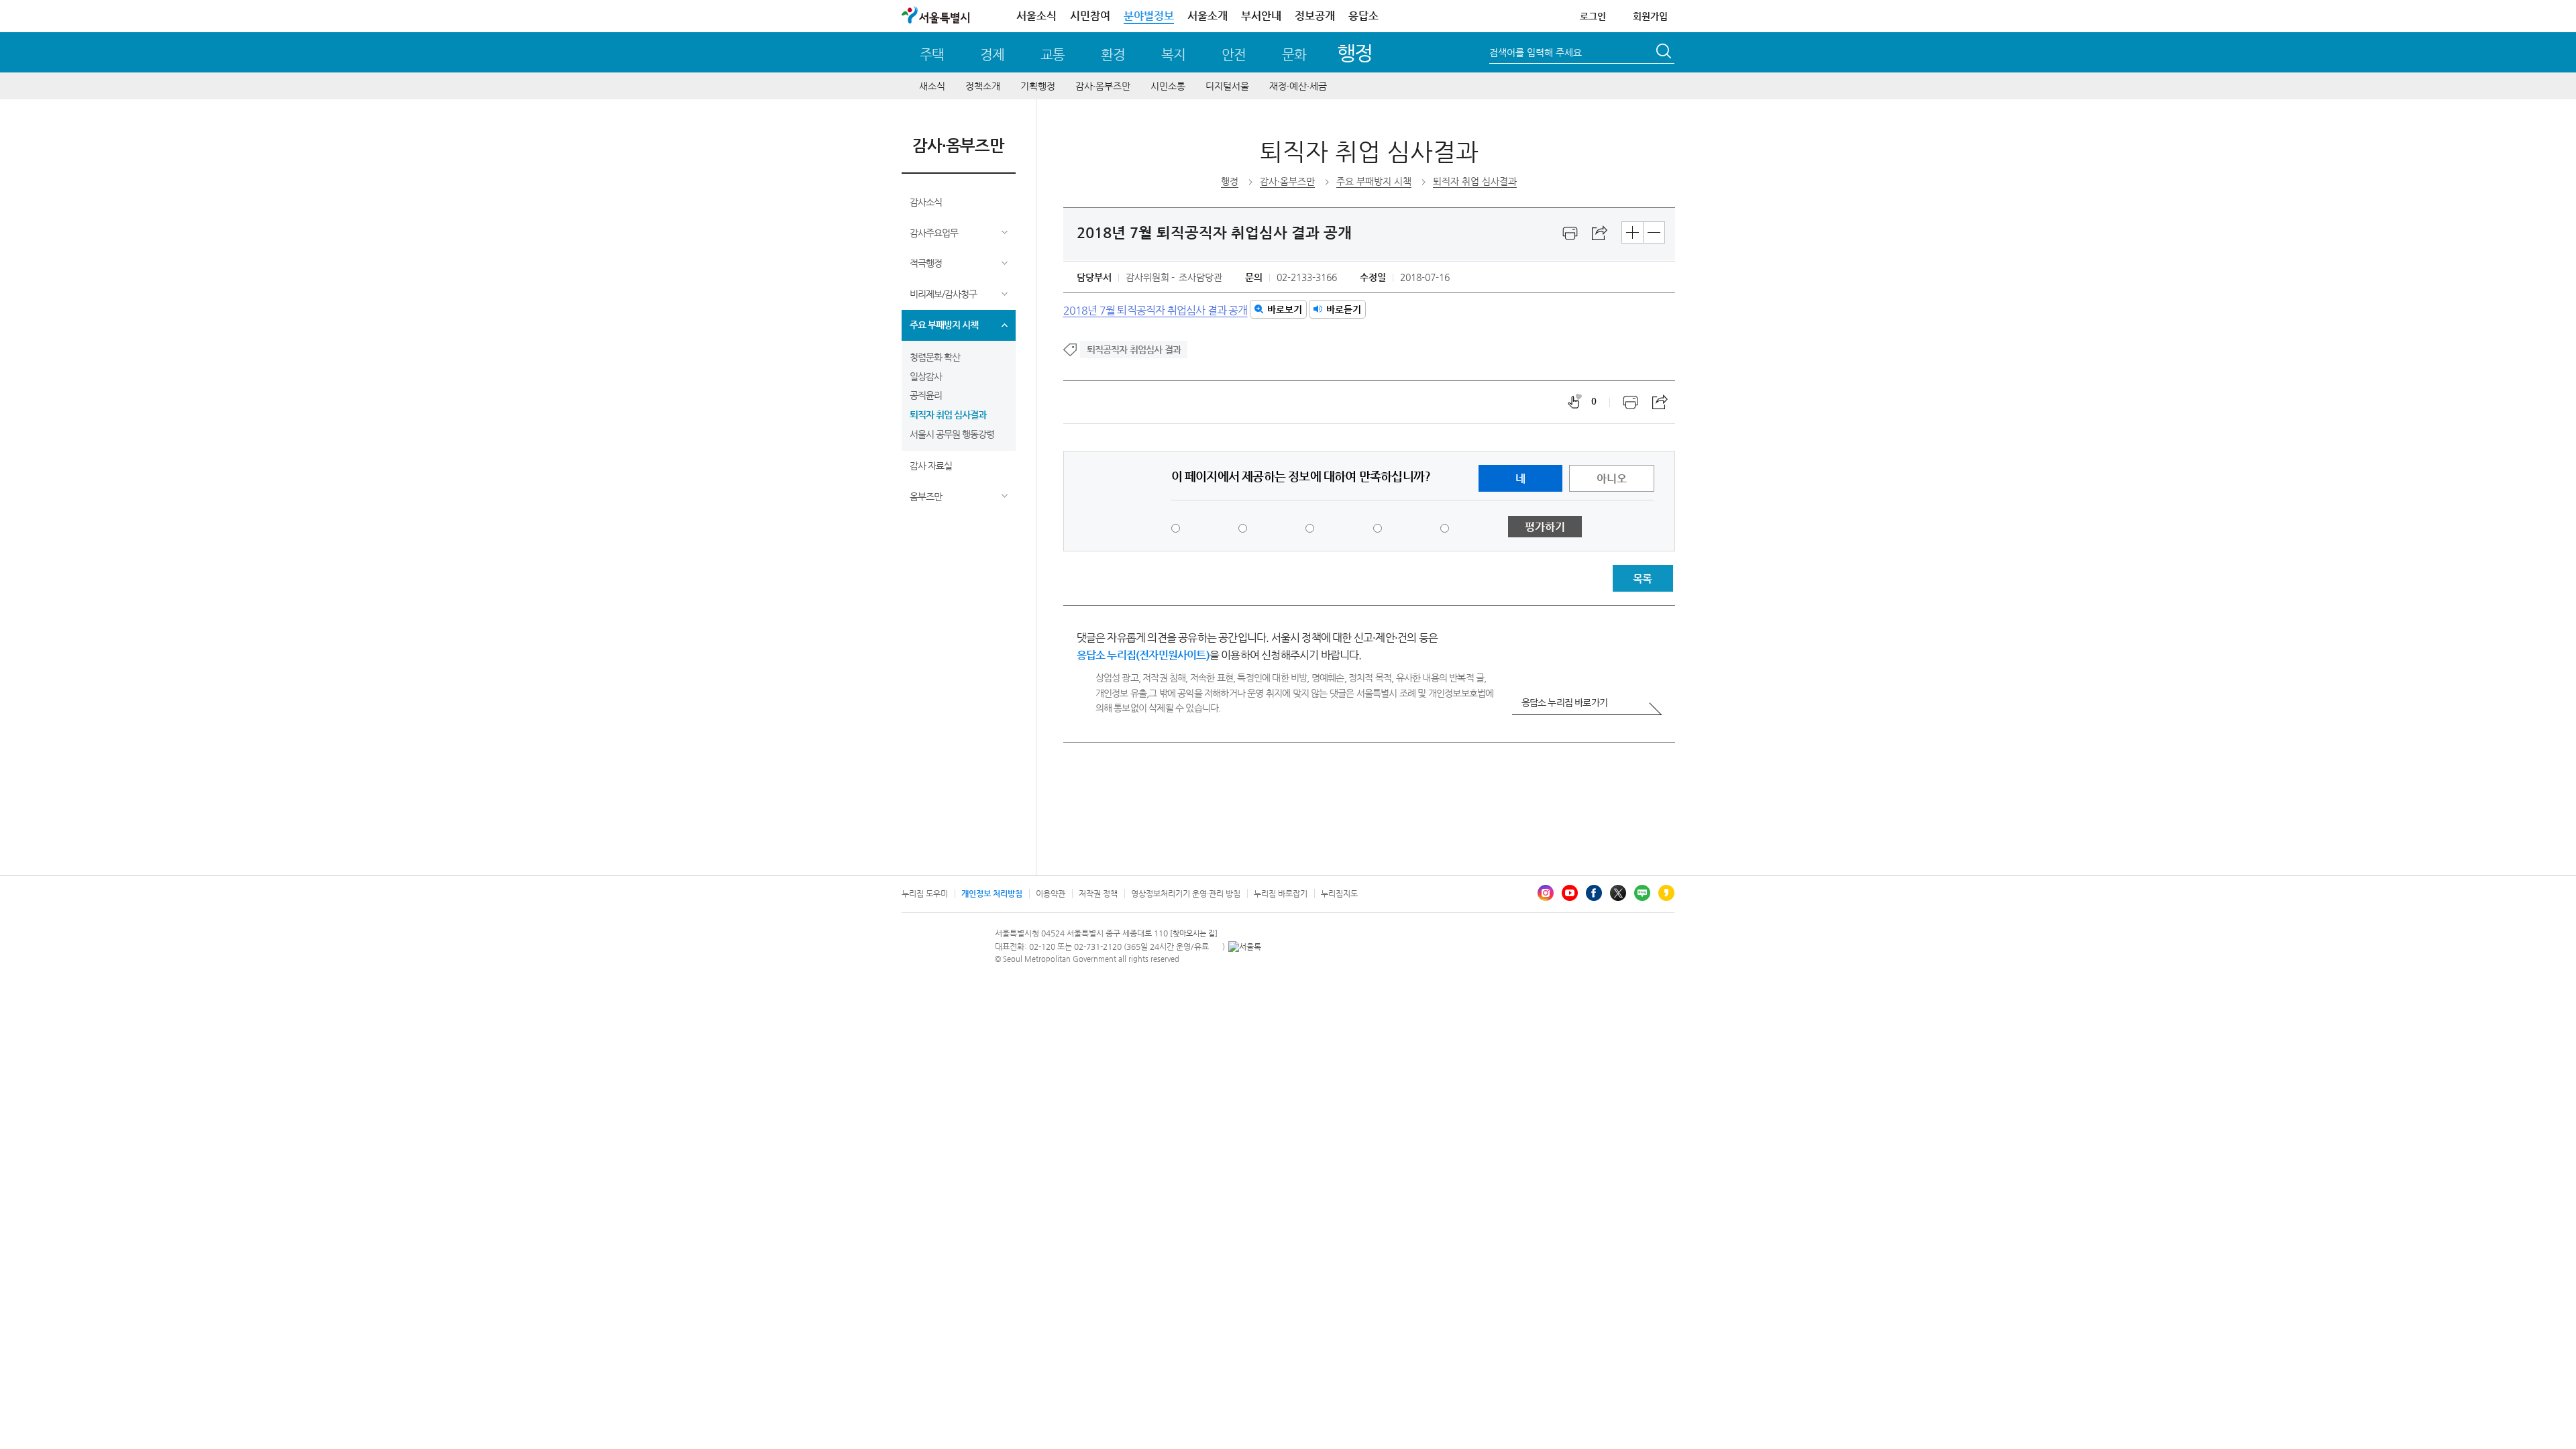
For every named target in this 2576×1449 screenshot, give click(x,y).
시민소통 (1168, 86)
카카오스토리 (1666, 893)
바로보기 (1285, 309)
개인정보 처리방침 (992, 894)
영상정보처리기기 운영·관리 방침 (1186, 894)
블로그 (1642, 893)
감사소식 (926, 202)
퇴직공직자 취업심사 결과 (1134, 350)
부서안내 (1261, 16)
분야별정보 (1149, 16)
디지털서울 (1227, 86)
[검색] (1665, 53)
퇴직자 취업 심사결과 (948, 415)
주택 (932, 55)
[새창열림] (1570, 233)
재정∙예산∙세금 (1298, 86)
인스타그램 (1546, 893)
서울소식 (1036, 16)
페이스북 (1594, 893)
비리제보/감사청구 (943, 294)
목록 (1642, 579)
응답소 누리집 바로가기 (1564, 702)
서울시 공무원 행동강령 (952, 434)
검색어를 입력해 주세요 (1536, 52)
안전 (1234, 55)
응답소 (1363, 16)
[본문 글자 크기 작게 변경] (1654, 232)
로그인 (1593, 16)
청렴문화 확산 (935, 357)
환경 (1113, 55)
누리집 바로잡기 (1281, 894)
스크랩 (1600, 233)
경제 (992, 55)
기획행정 (1038, 86)
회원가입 (1650, 16)
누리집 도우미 (925, 894)
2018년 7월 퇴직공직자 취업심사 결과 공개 (1156, 310)
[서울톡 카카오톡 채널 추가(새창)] (1245, 947)
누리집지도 (1339, 894)
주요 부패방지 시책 (944, 325)
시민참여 (1090, 16)
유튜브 (1570, 893)
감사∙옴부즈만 (1103, 86)
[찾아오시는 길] (1194, 933)
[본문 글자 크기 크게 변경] (1632, 232)
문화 (1294, 55)
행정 (1355, 53)
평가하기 (1545, 527)
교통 (1053, 55)
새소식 (932, 86)
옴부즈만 (926, 496)
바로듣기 (1344, 309)
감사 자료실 (931, 466)
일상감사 (926, 376)
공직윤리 (926, 395)
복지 (1173, 55)
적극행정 (926, 263)
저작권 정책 (1098, 894)
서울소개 (1207, 16)
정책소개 (983, 86)
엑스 (1618, 893)
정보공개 (1315, 16)
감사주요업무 (934, 233)
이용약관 (1051, 894)
